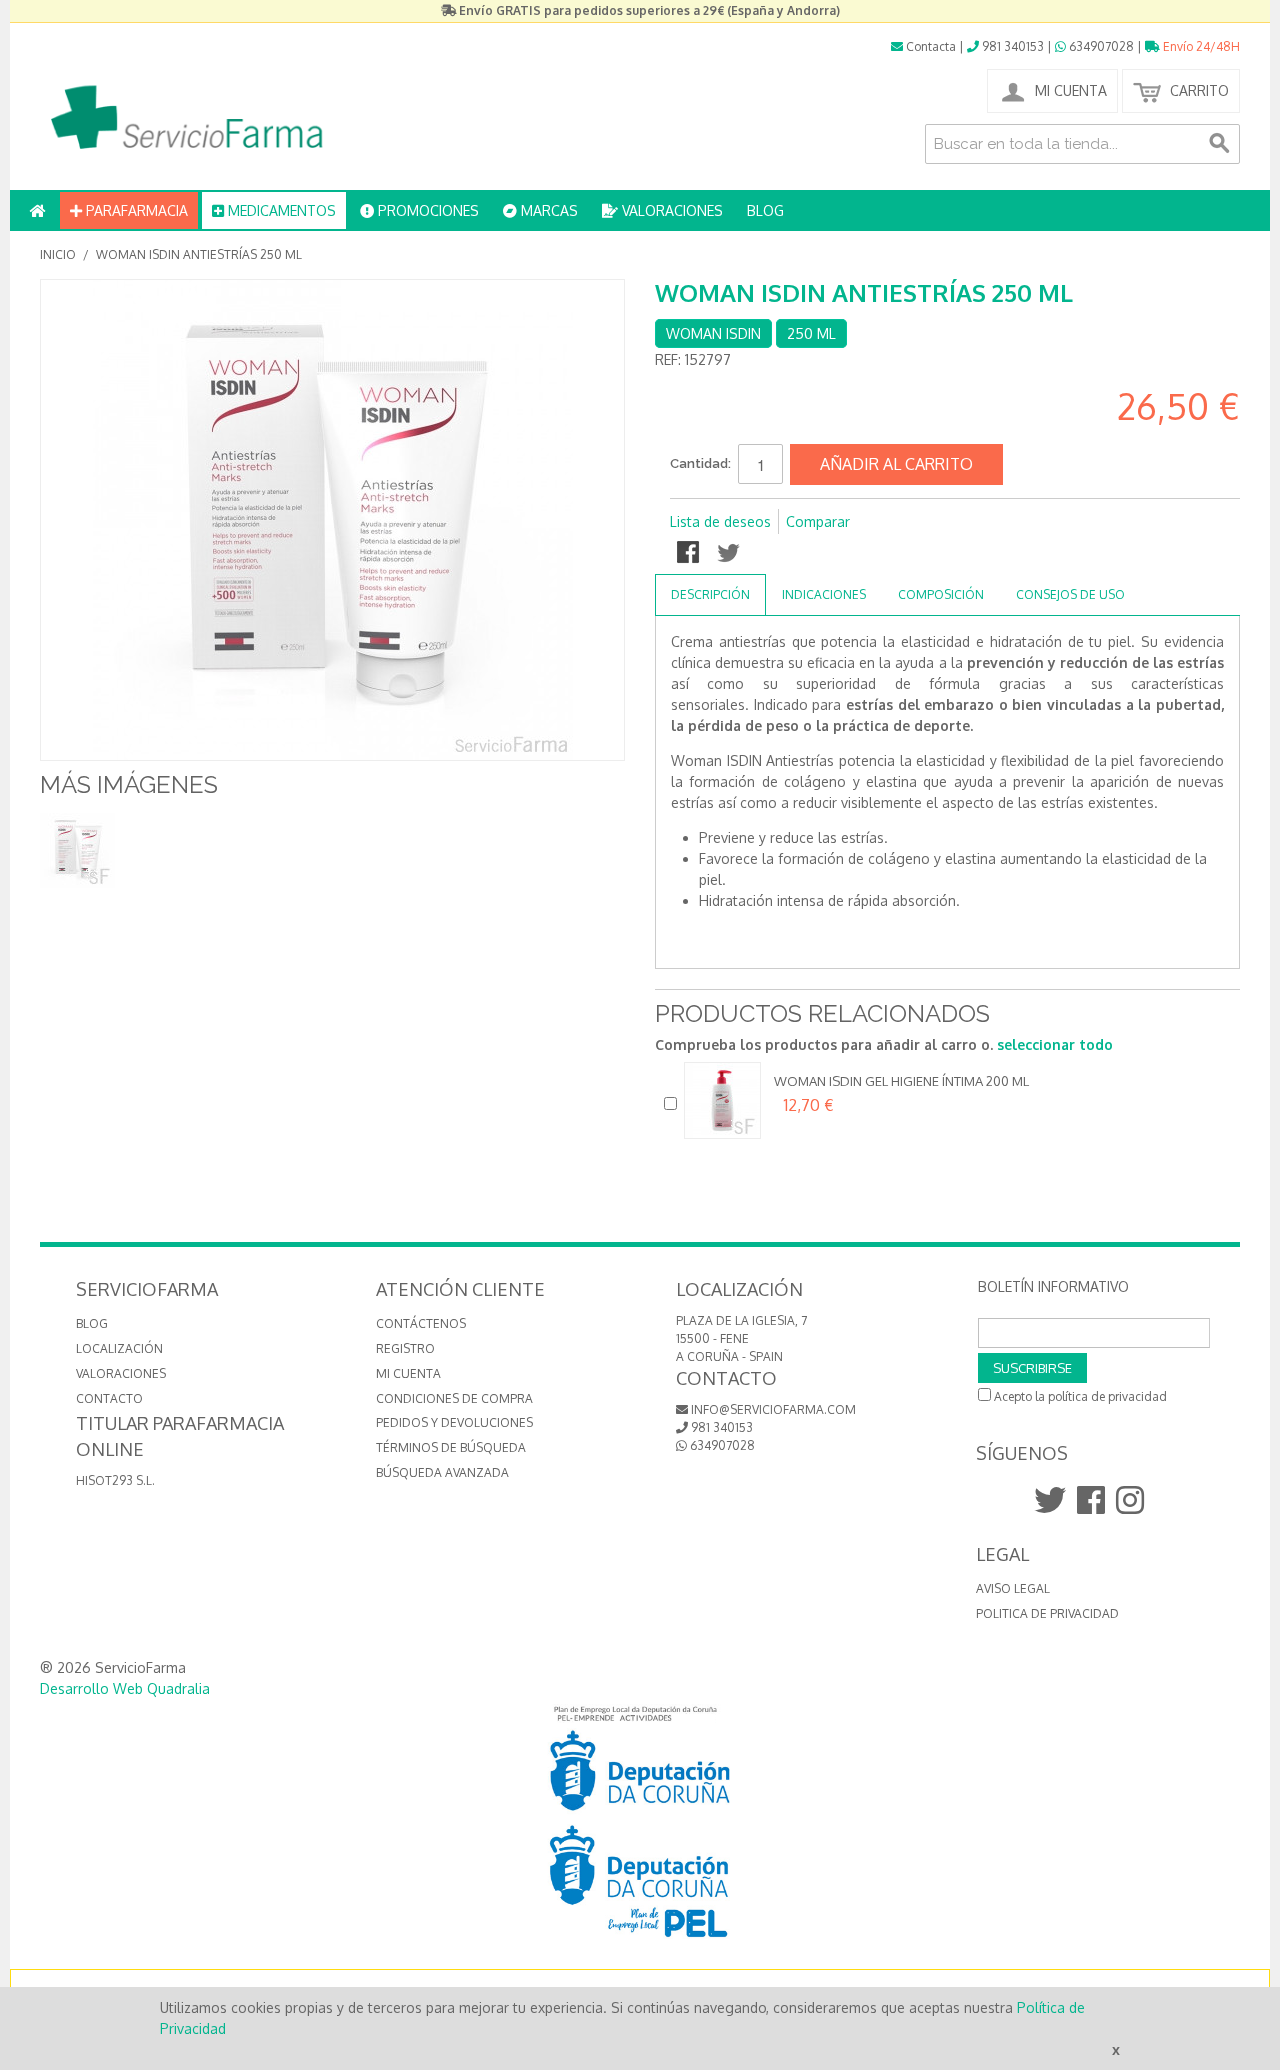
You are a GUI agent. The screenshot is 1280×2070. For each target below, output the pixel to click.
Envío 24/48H (1200, 46)
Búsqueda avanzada (442, 1472)
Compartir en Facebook (690, 554)
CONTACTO (109, 1398)
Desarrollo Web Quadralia (125, 1688)
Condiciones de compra (454, 1398)
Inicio (58, 254)
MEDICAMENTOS (280, 210)
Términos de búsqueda (451, 1447)
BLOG (765, 210)
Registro (405, 1348)
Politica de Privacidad (1047, 1613)
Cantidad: (700, 463)
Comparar (818, 521)
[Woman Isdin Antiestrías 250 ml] (77, 850)
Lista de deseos (720, 521)
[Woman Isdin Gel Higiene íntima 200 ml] (722, 1100)
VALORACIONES (670, 210)
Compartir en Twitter (730, 554)
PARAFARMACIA (135, 210)
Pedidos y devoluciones (454, 1422)
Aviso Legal (1013, 1588)
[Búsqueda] (1220, 144)
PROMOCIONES (426, 210)
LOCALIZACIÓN (119, 1348)
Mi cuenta (408, 1373)
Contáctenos (421, 1323)
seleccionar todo (1055, 1044)
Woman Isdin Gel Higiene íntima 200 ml (901, 1081)
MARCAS (547, 210)
